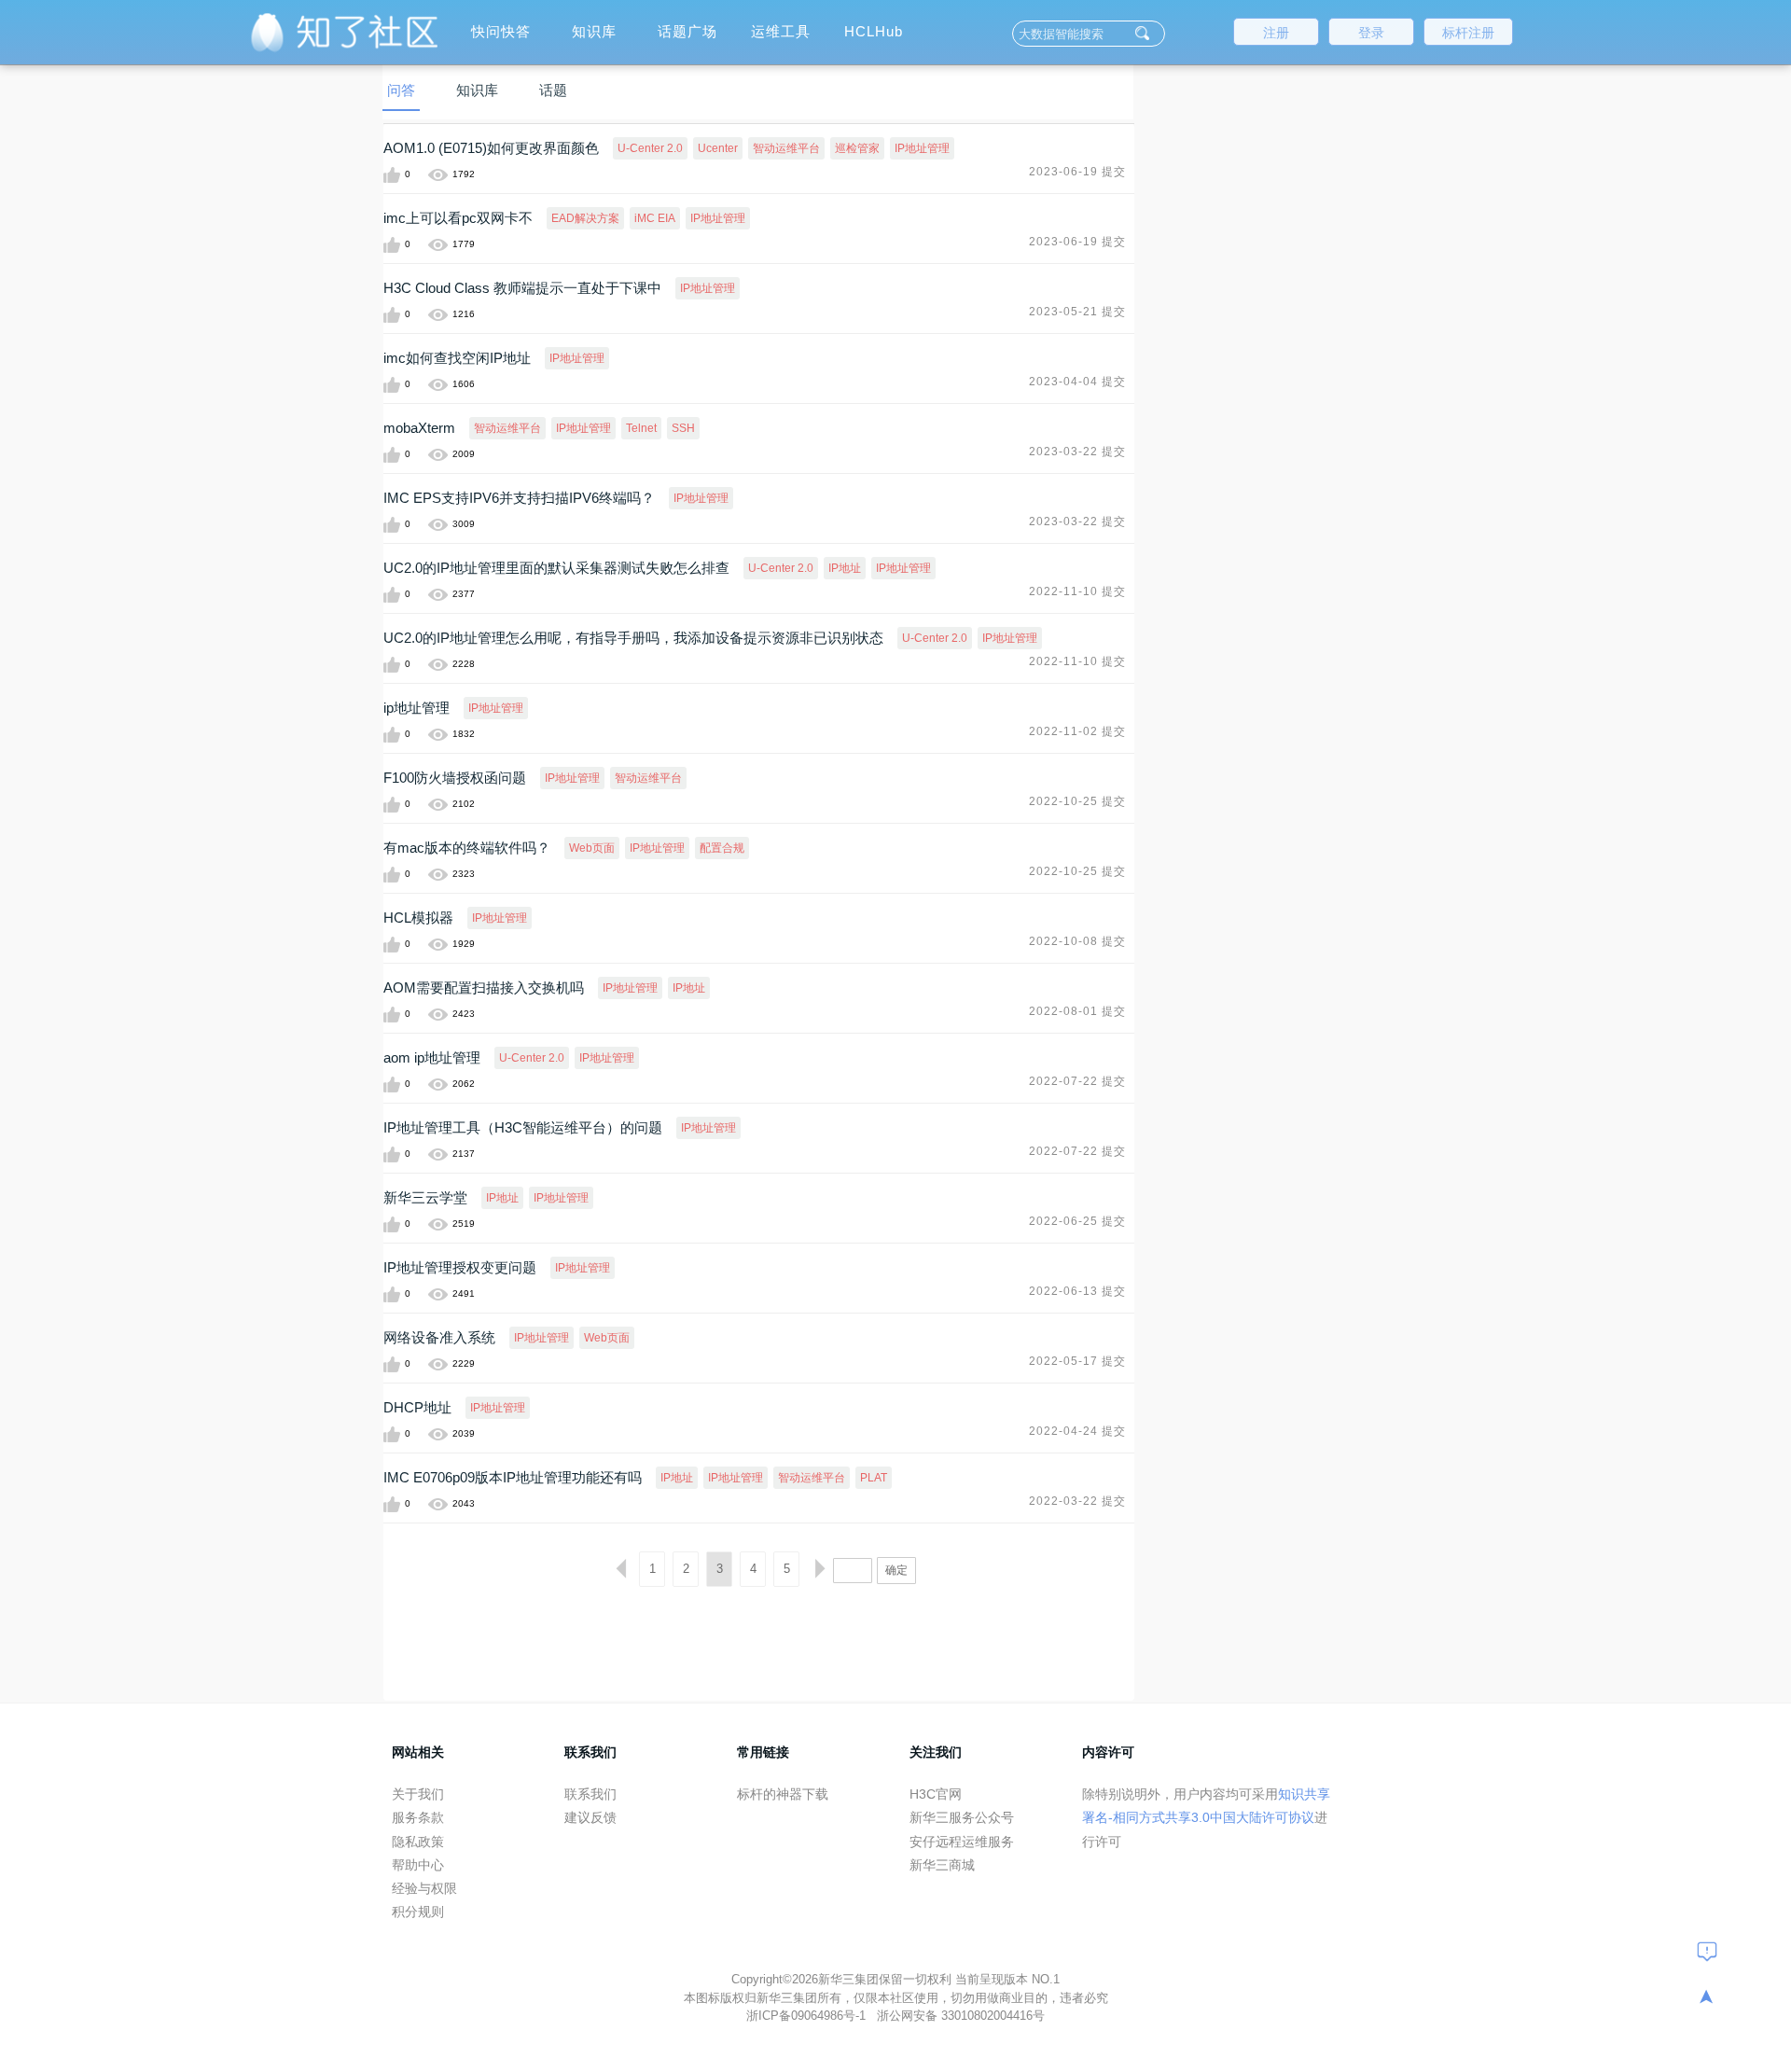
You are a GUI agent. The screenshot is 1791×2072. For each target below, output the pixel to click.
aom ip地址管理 (432, 1057)
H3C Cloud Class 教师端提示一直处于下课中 (522, 288)
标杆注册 (1468, 33)
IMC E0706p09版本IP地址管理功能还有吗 (513, 1477)
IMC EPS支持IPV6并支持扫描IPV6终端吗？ (519, 498)
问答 (401, 90)
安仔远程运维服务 (962, 1842)
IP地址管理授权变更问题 (460, 1267)
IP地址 (845, 568)
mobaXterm (419, 428)
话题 (553, 90)
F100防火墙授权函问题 (455, 778)
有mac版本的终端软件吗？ (467, 848)
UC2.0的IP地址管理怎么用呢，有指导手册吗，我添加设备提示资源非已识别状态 (633, 638)
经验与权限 (424, 1888)
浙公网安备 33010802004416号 (961, 2016)
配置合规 (722, 848)
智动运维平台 (786, 148)
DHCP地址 (417, 1407)
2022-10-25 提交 (1077, 801)
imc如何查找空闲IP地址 (457, 358)
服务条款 (418, 1817)
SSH (683, 428)
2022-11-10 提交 (1077, 591)
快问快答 (501, 31)
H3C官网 (936, 1794)
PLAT (874, 1478)
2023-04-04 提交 (1077, 382)
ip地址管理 (417, 708)
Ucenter (718, 148)
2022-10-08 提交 (1077, 941)
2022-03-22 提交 (1077, 1501)
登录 (1371, 33)
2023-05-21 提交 (1077, 312)
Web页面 (592, 848)
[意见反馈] (1707, 1951)
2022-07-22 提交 (1077, 1081)
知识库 (594, 31)
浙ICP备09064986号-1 (808, 2016)
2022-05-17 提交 (1077, 1361)
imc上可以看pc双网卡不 (458, 218)
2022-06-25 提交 (1077, 1221)
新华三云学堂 (425, 1197)
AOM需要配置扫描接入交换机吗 (484, 987)
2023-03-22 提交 (1077, 452)
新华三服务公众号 (962, 1817)
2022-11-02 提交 (1077, 731)
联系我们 (590, 1794)
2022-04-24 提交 (1077, 1431)
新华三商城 (942, 1865)
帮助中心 (418, 1865)
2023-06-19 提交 (1077, 172)
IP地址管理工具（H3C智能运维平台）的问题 (523, 1127)
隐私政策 (418, 1842)
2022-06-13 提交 (1077, 1291)
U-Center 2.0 (650, 148)
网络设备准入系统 (439, 1337)
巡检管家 (857, 148)
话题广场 (687, 31)
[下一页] (820, 1569)
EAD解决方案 (585, 218)
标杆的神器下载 (783, 1794)
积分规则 (418, 1912)
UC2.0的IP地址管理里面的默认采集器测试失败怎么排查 (556, 568)
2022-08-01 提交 (1077, 1011)
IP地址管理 (922, 148)
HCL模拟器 (418, 918)
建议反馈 (590, 1817)
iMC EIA (655, 218)
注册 (1276, 33)
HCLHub (874, 31)
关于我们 (418, 1794)
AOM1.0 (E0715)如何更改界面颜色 (491, 148)
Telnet (641, 428)
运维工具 (781, 31)
